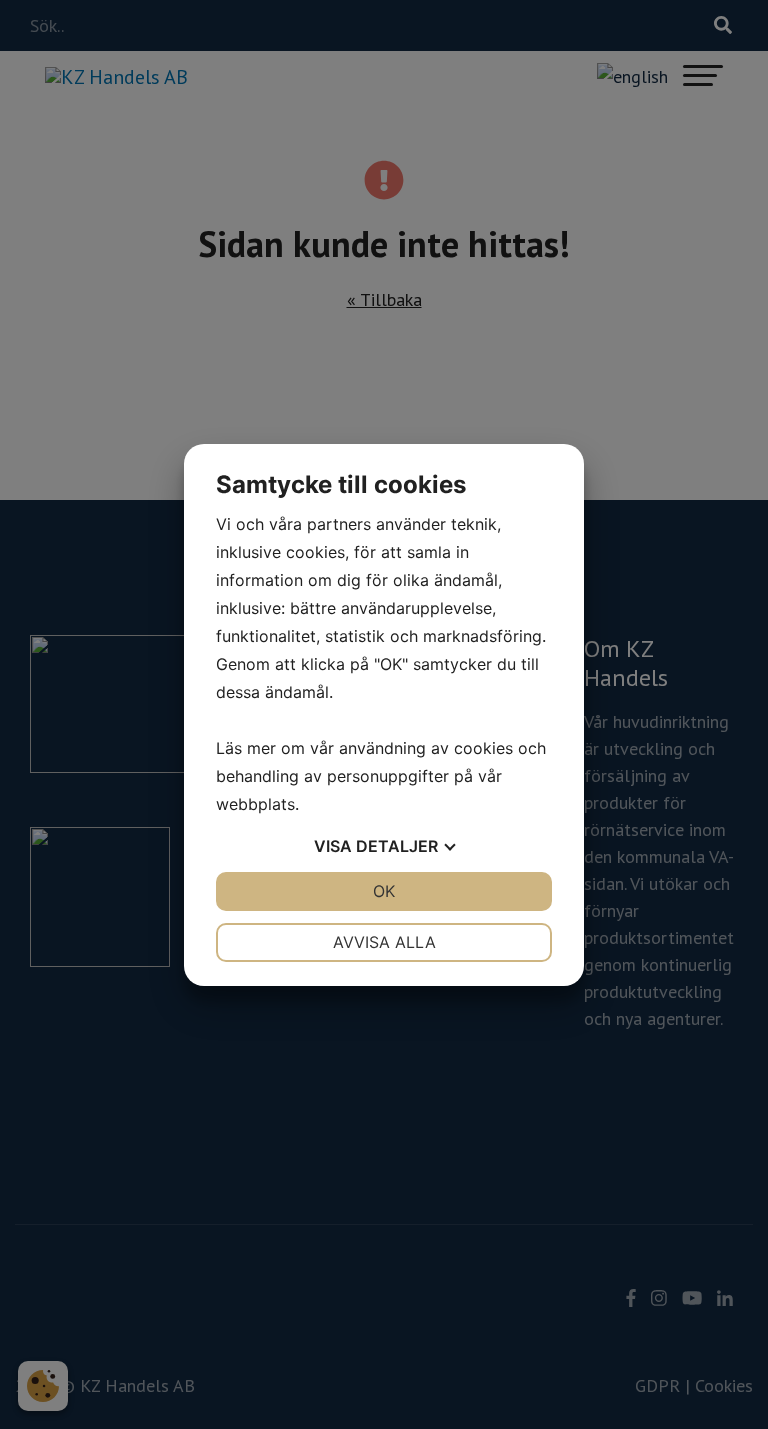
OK (384, 891)
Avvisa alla (384, 942)
